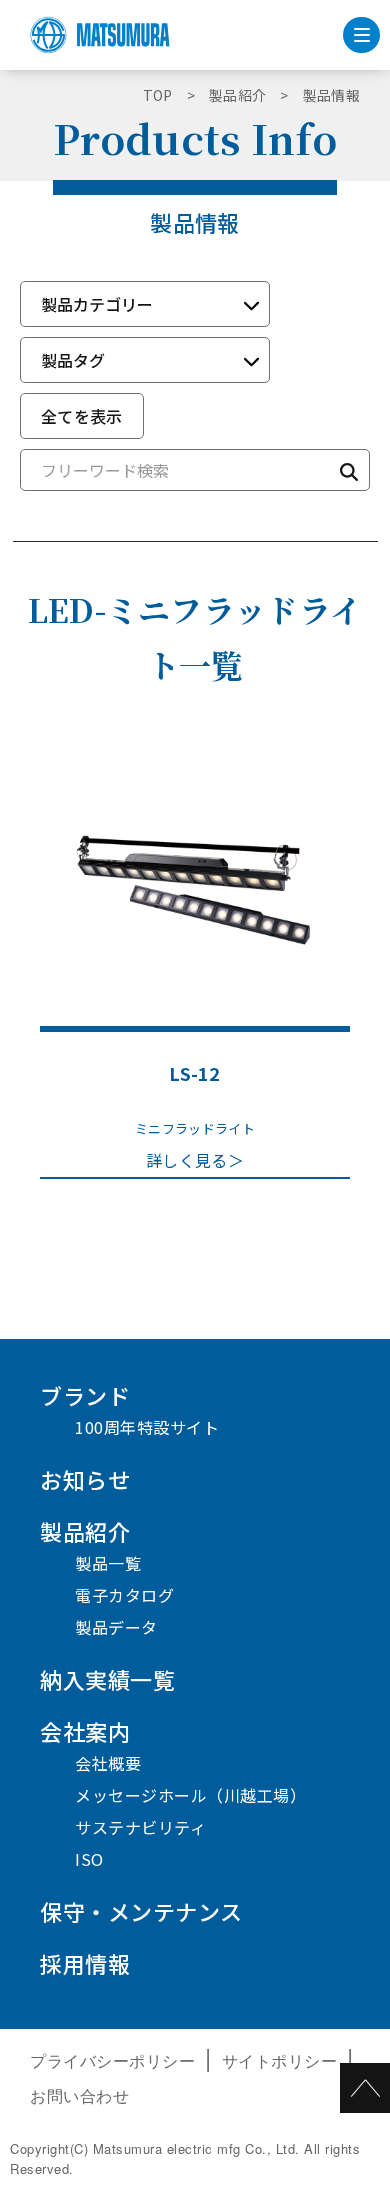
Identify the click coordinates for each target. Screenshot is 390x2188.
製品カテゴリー (97, 304)
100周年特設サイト (147, 1427)
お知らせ (85, 1479)
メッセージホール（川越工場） (190, 1795)
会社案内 (85, 1731)
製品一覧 (108, 1563)
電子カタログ (124, 1595)
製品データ (116, 1627)
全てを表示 (82, 416)
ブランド (85, 1395)
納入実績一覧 (107, 1679)
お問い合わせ (79, 2095)
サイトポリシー (280, 2060)
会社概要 (108, 1763)
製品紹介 (85, 1531)
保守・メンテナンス (141, 1911)
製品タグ (73, 360)
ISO (89, 1859)
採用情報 (85, 1963)
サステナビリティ (140, 1827)
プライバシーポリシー (112, 2060)
